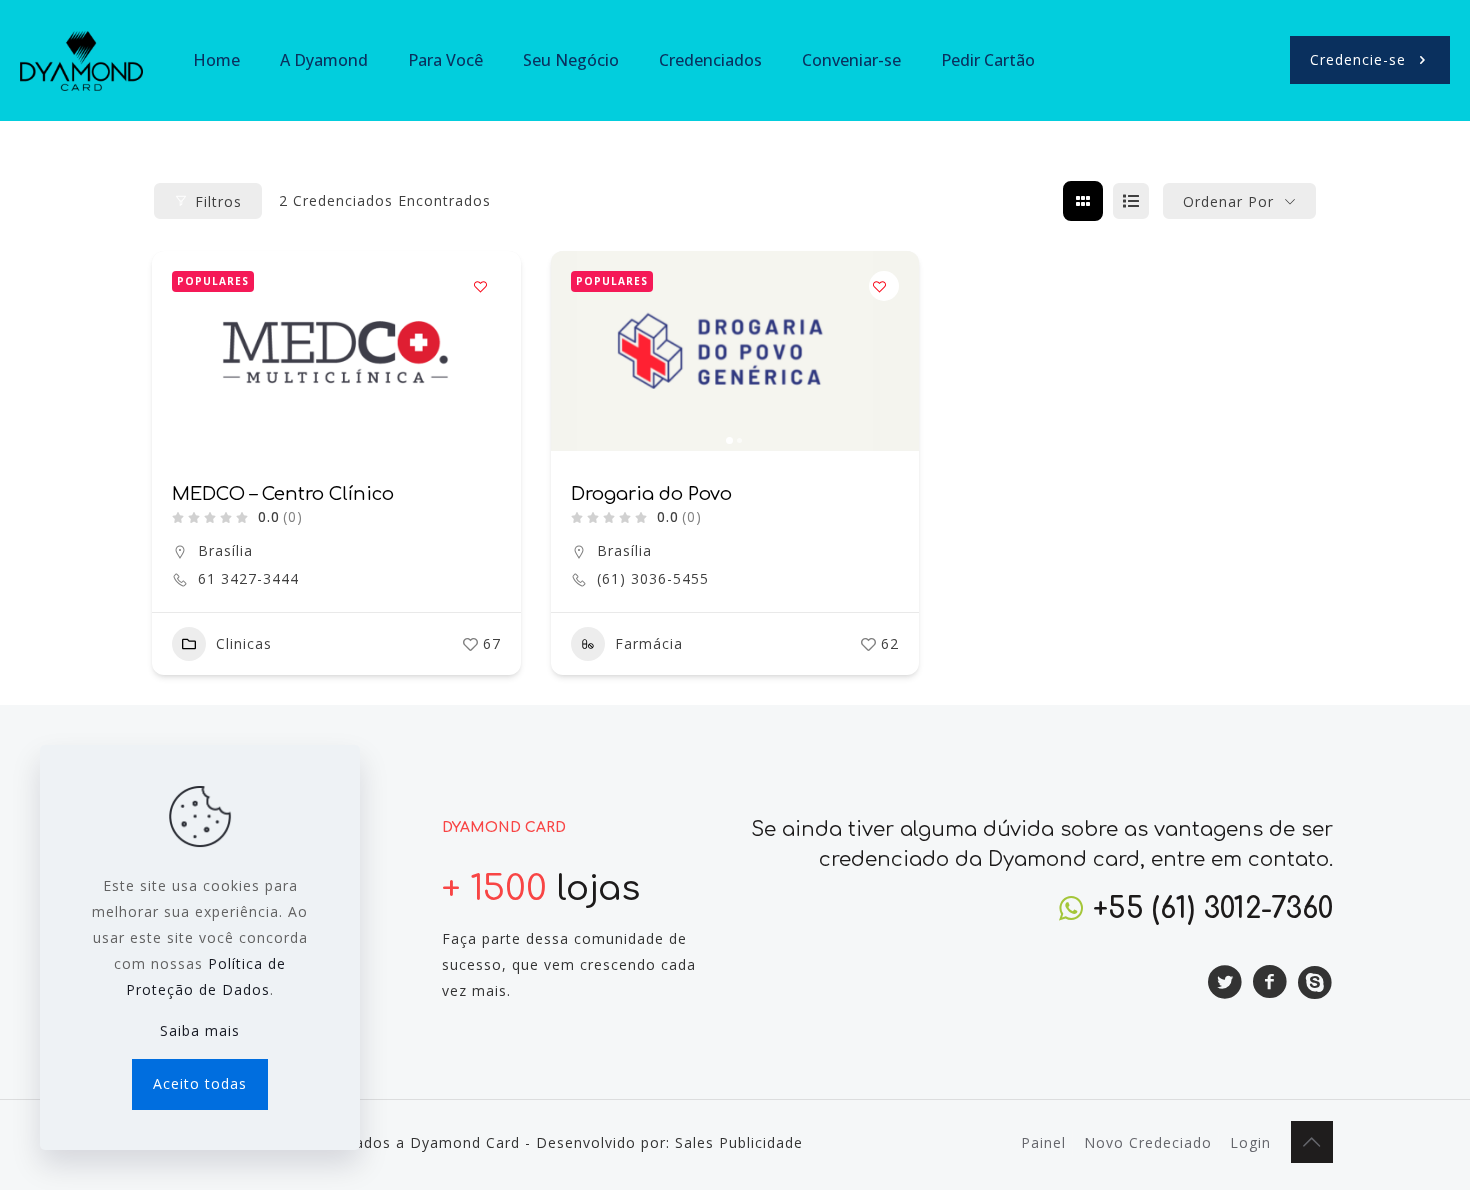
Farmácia (649, 643)
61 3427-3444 (248, 579)
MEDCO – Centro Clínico (283, 494)
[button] (576, 351)
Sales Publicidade (739, 1142)
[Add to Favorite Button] (486, 286)
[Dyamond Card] (81, 60)
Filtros (218, 201)
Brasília (225, 550)
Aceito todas (200, 1083)
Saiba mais (200, 1030)
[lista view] (1131, 201)
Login (1250, 1142)
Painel (1043, 1142)
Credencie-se (1358, 59)
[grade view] (1083, 201)
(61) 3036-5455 (653, 579)
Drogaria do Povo (651, 494)
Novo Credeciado (1148, 1142)
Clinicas (244, 643)
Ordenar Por (1228, 201)
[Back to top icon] (1312, 1142)
